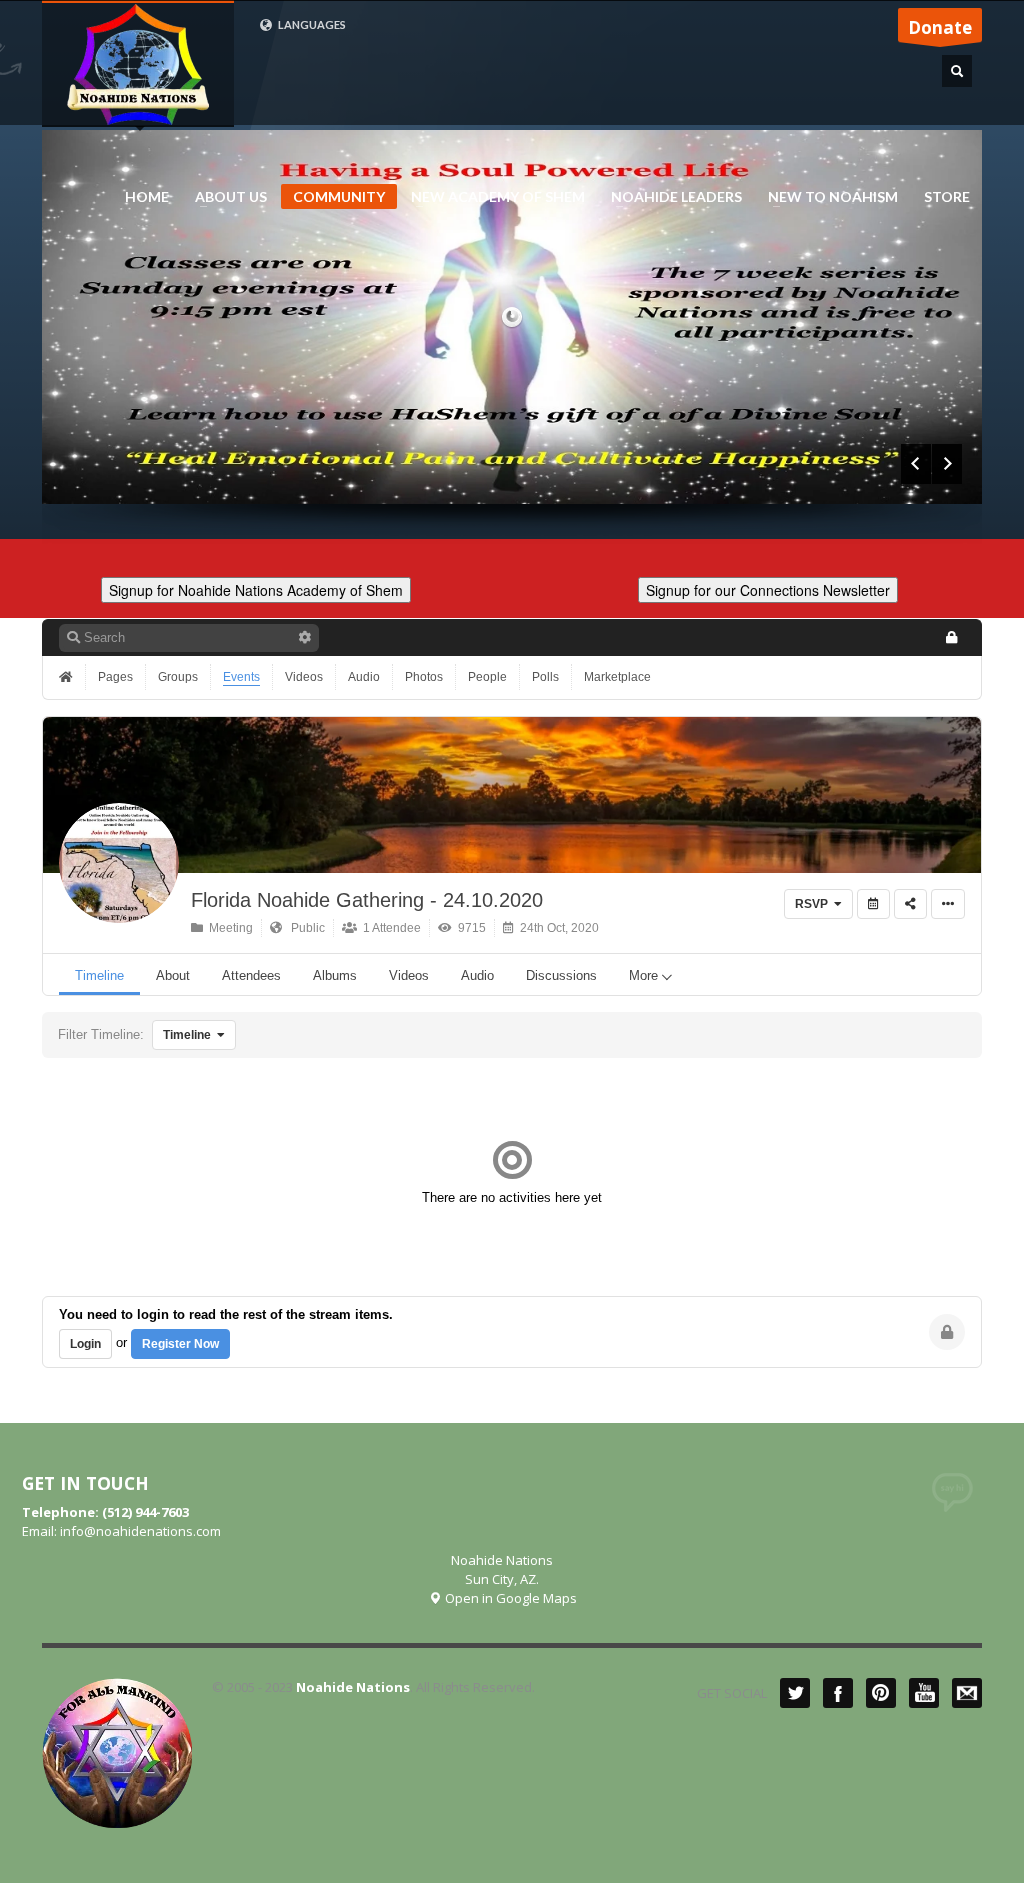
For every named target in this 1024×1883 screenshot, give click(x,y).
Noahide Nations (353, 1687)
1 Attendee (389, 928)
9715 (469, 928)
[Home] (68, 677)
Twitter (795, 1693)
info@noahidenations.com (140, 1531)
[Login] (951, 637)
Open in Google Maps (509, 1598)
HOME (147, 197)
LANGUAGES (311, 24)
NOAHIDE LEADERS (670, 197)
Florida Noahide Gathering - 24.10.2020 (367, 900)
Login (85, 1344)
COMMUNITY (339, 196)
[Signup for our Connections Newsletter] (768, 587)
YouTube (924, 1693)
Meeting (228, 928)
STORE (947, 197)
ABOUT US (225, 197)
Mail (967, 1693)
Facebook (838, 1693)
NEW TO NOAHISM (827, 197)
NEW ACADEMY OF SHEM (492, 197)
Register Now (180, 1344)
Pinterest (881, 1693)
